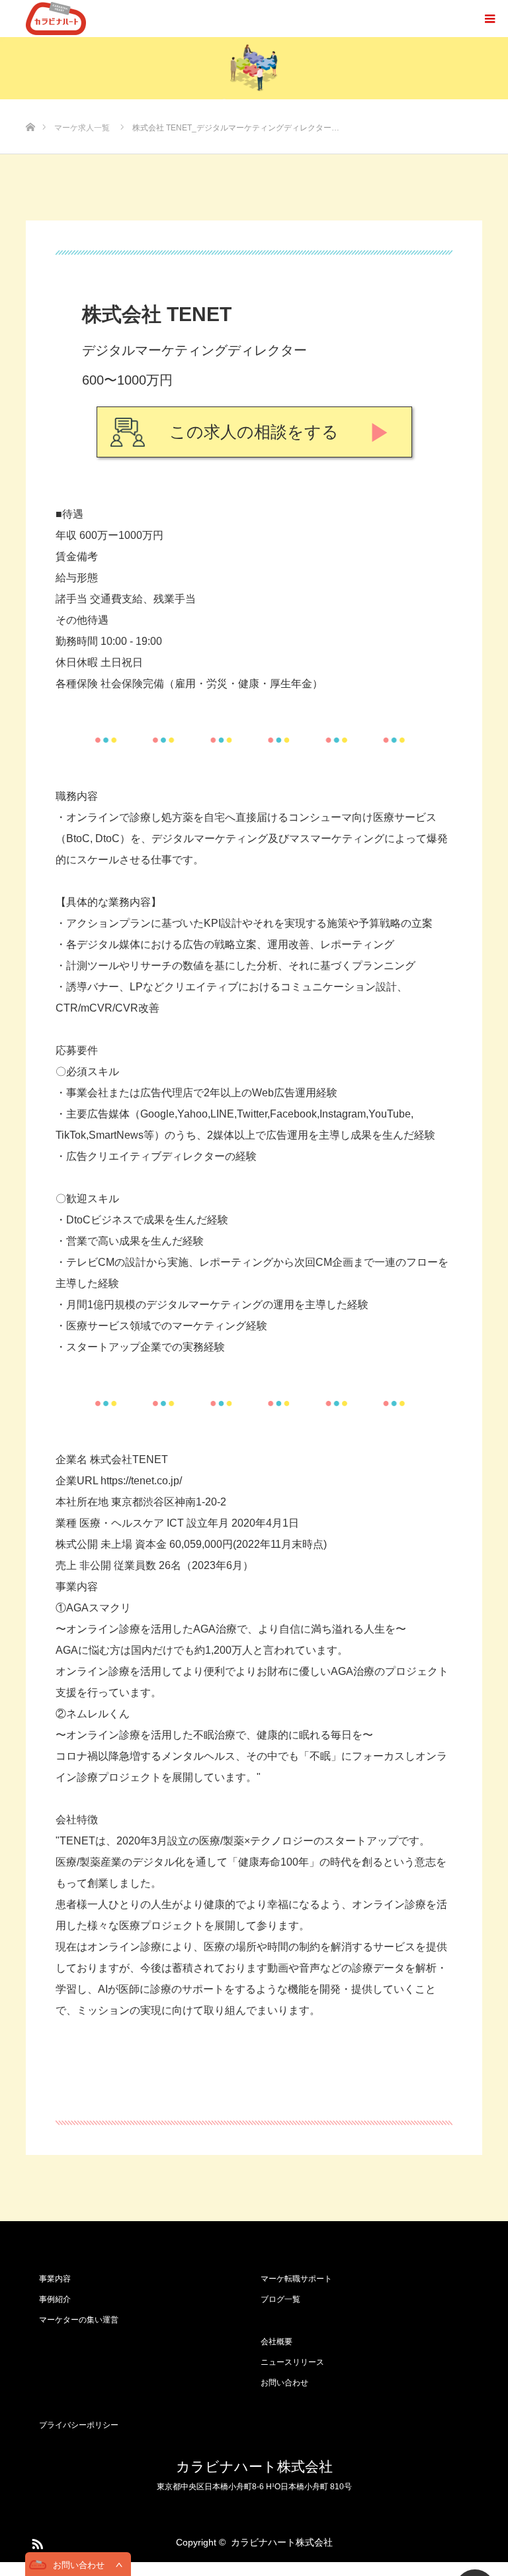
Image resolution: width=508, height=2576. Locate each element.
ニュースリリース (292, 2362)
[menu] (489, 19)
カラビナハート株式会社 (254, 2466)
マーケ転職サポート (296, 2279)
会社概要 (276, 2342)
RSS (36, 2542)
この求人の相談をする (254, 432)
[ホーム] (30, 106)
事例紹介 (55, 2299)
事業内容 (55, 2279)
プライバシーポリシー (79, 2425)
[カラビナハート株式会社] (56, 19)
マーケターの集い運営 (79, 2320)
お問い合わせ (284, 2383)
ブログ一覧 (280, 2299)
